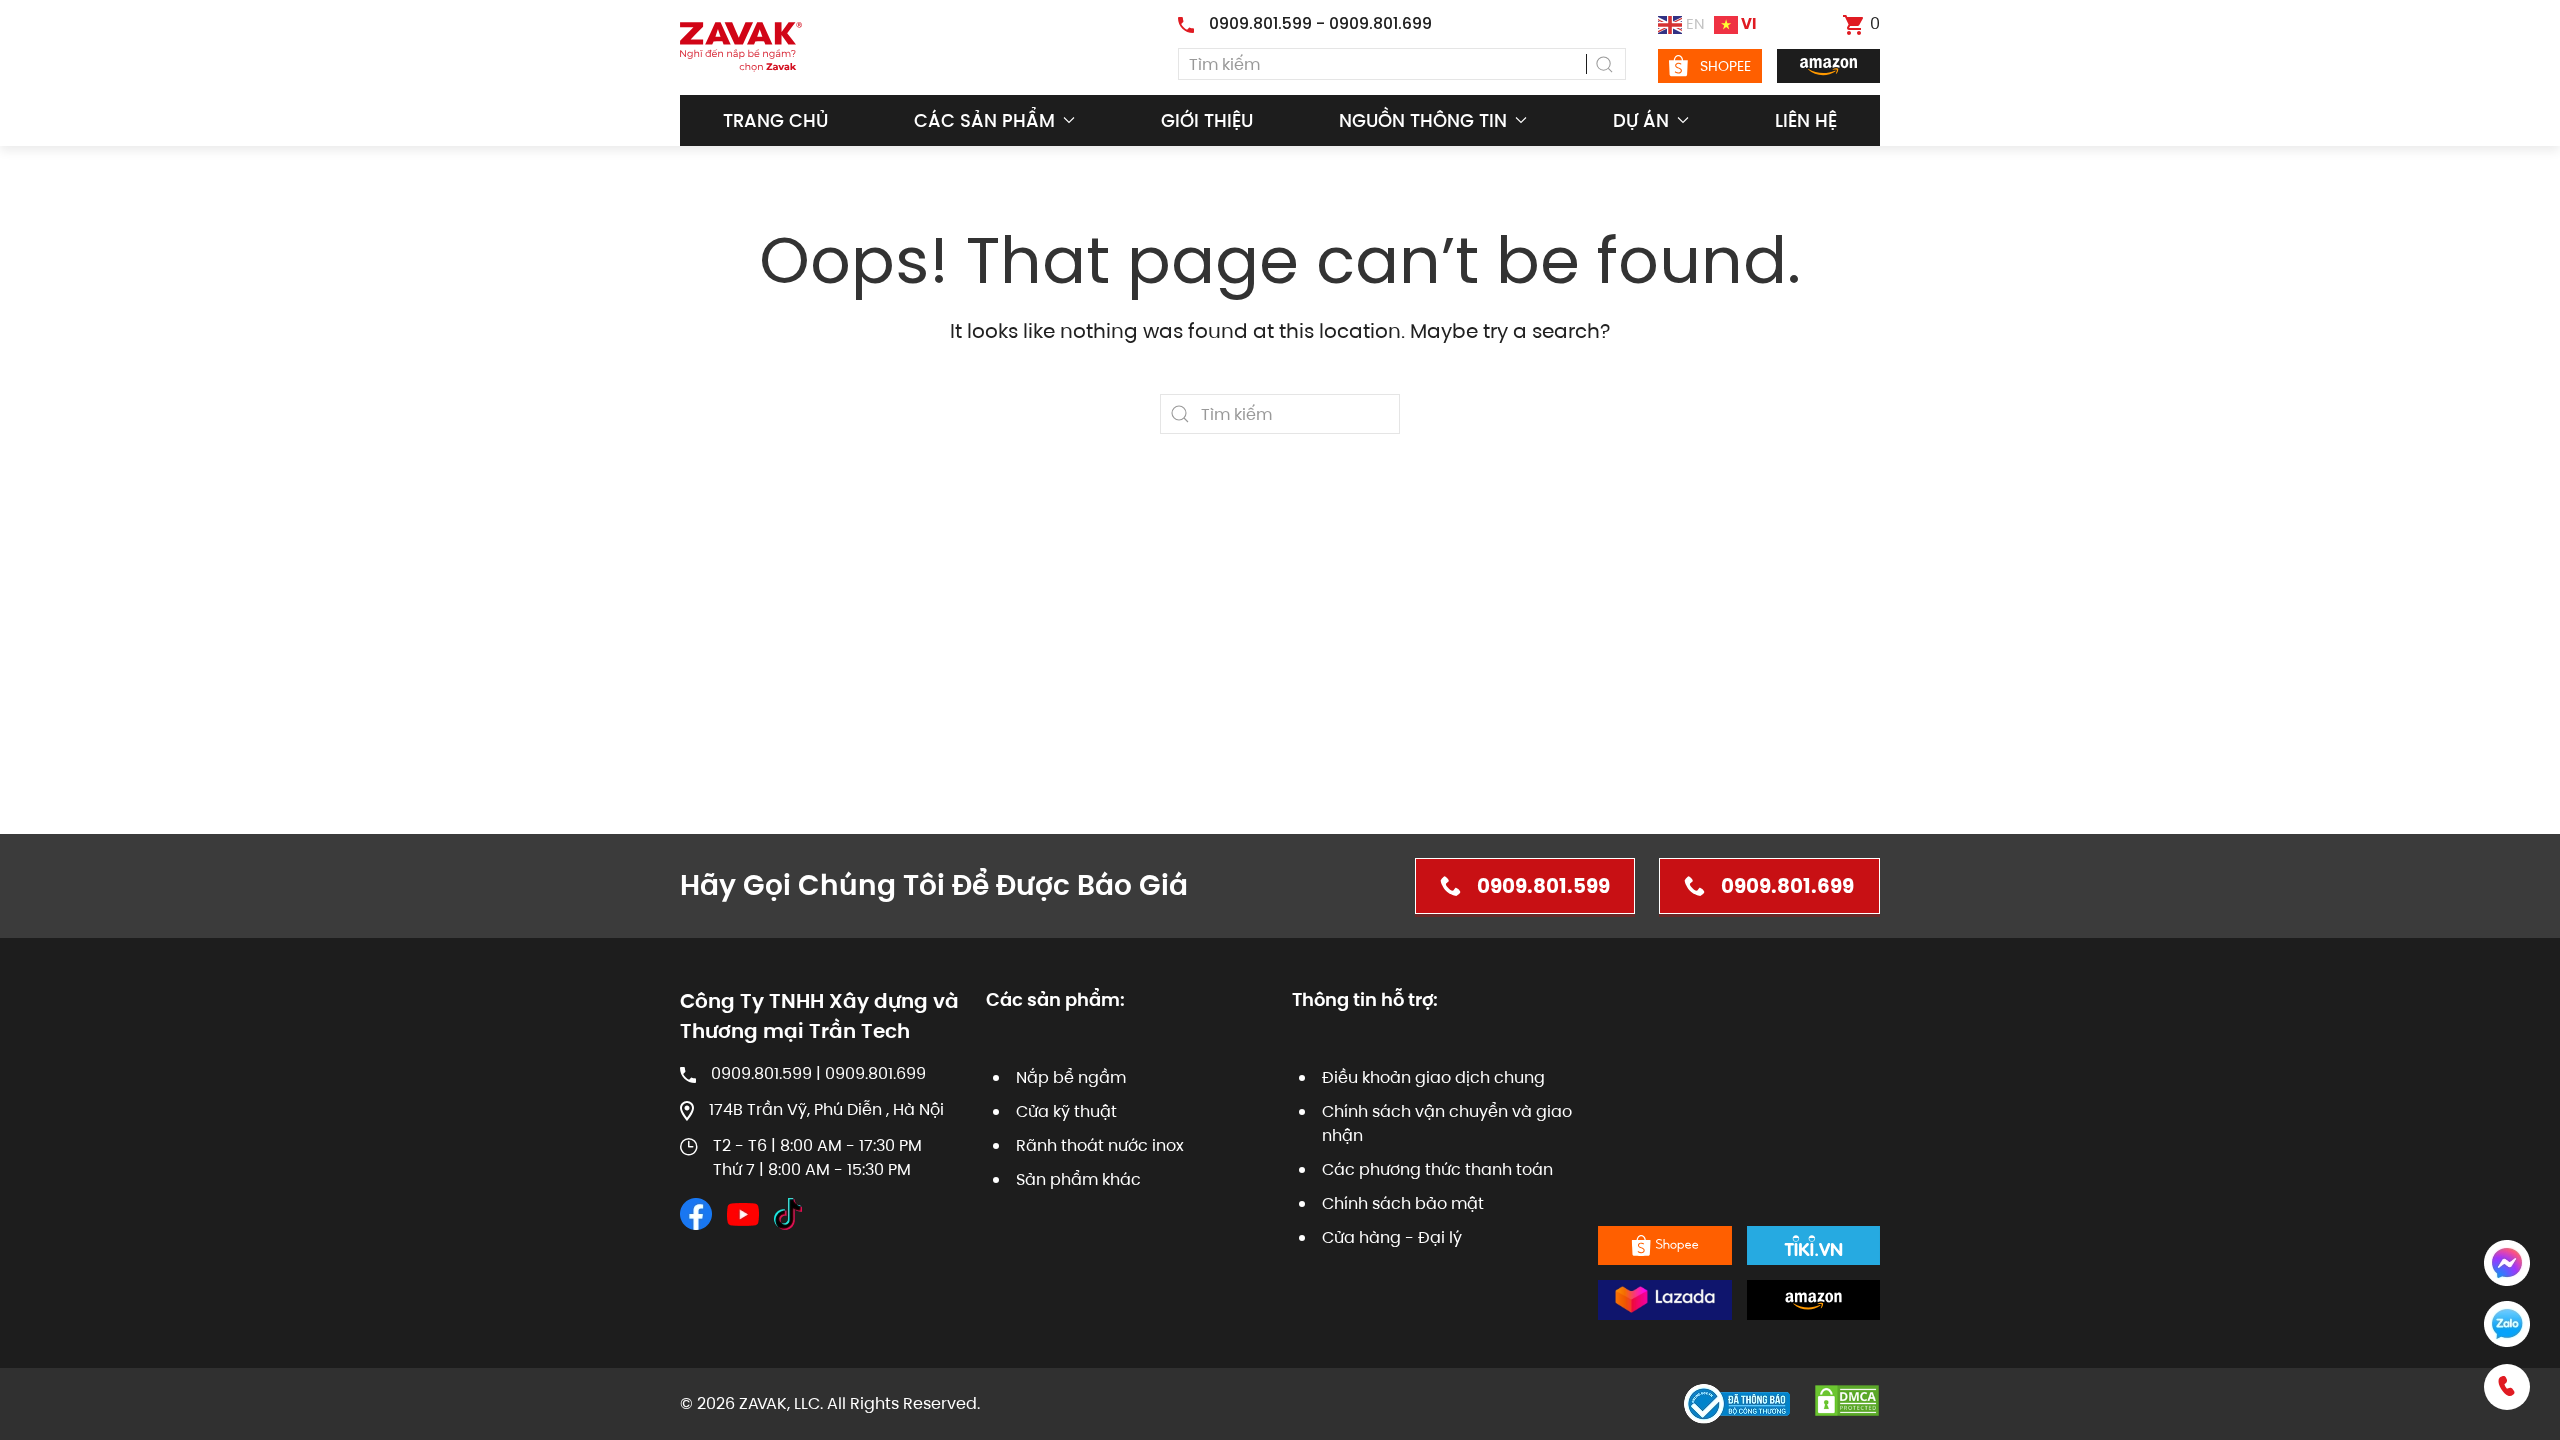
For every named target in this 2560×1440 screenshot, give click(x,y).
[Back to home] (741, 47)
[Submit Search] (1606, 64)
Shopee (1725, 66)
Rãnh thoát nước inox (1100, 1145)
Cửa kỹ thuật (1066, 1111)
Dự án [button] (1641, 120)
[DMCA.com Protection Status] (1847, 1399)
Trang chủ (775, 120)
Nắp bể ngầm (1071, 1077)
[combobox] (1402, 64)
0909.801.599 (1543, 886)
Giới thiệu (1207, 120)
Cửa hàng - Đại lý (1392, 1237)
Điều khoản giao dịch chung (1433, 1077)
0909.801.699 (1787, 886)
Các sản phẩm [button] (984, 120)
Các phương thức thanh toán (1437, 1169)
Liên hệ (1806, 120)
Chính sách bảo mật (1403, 1203)
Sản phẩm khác (1078, 1179)
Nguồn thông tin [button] (1423, 120)
